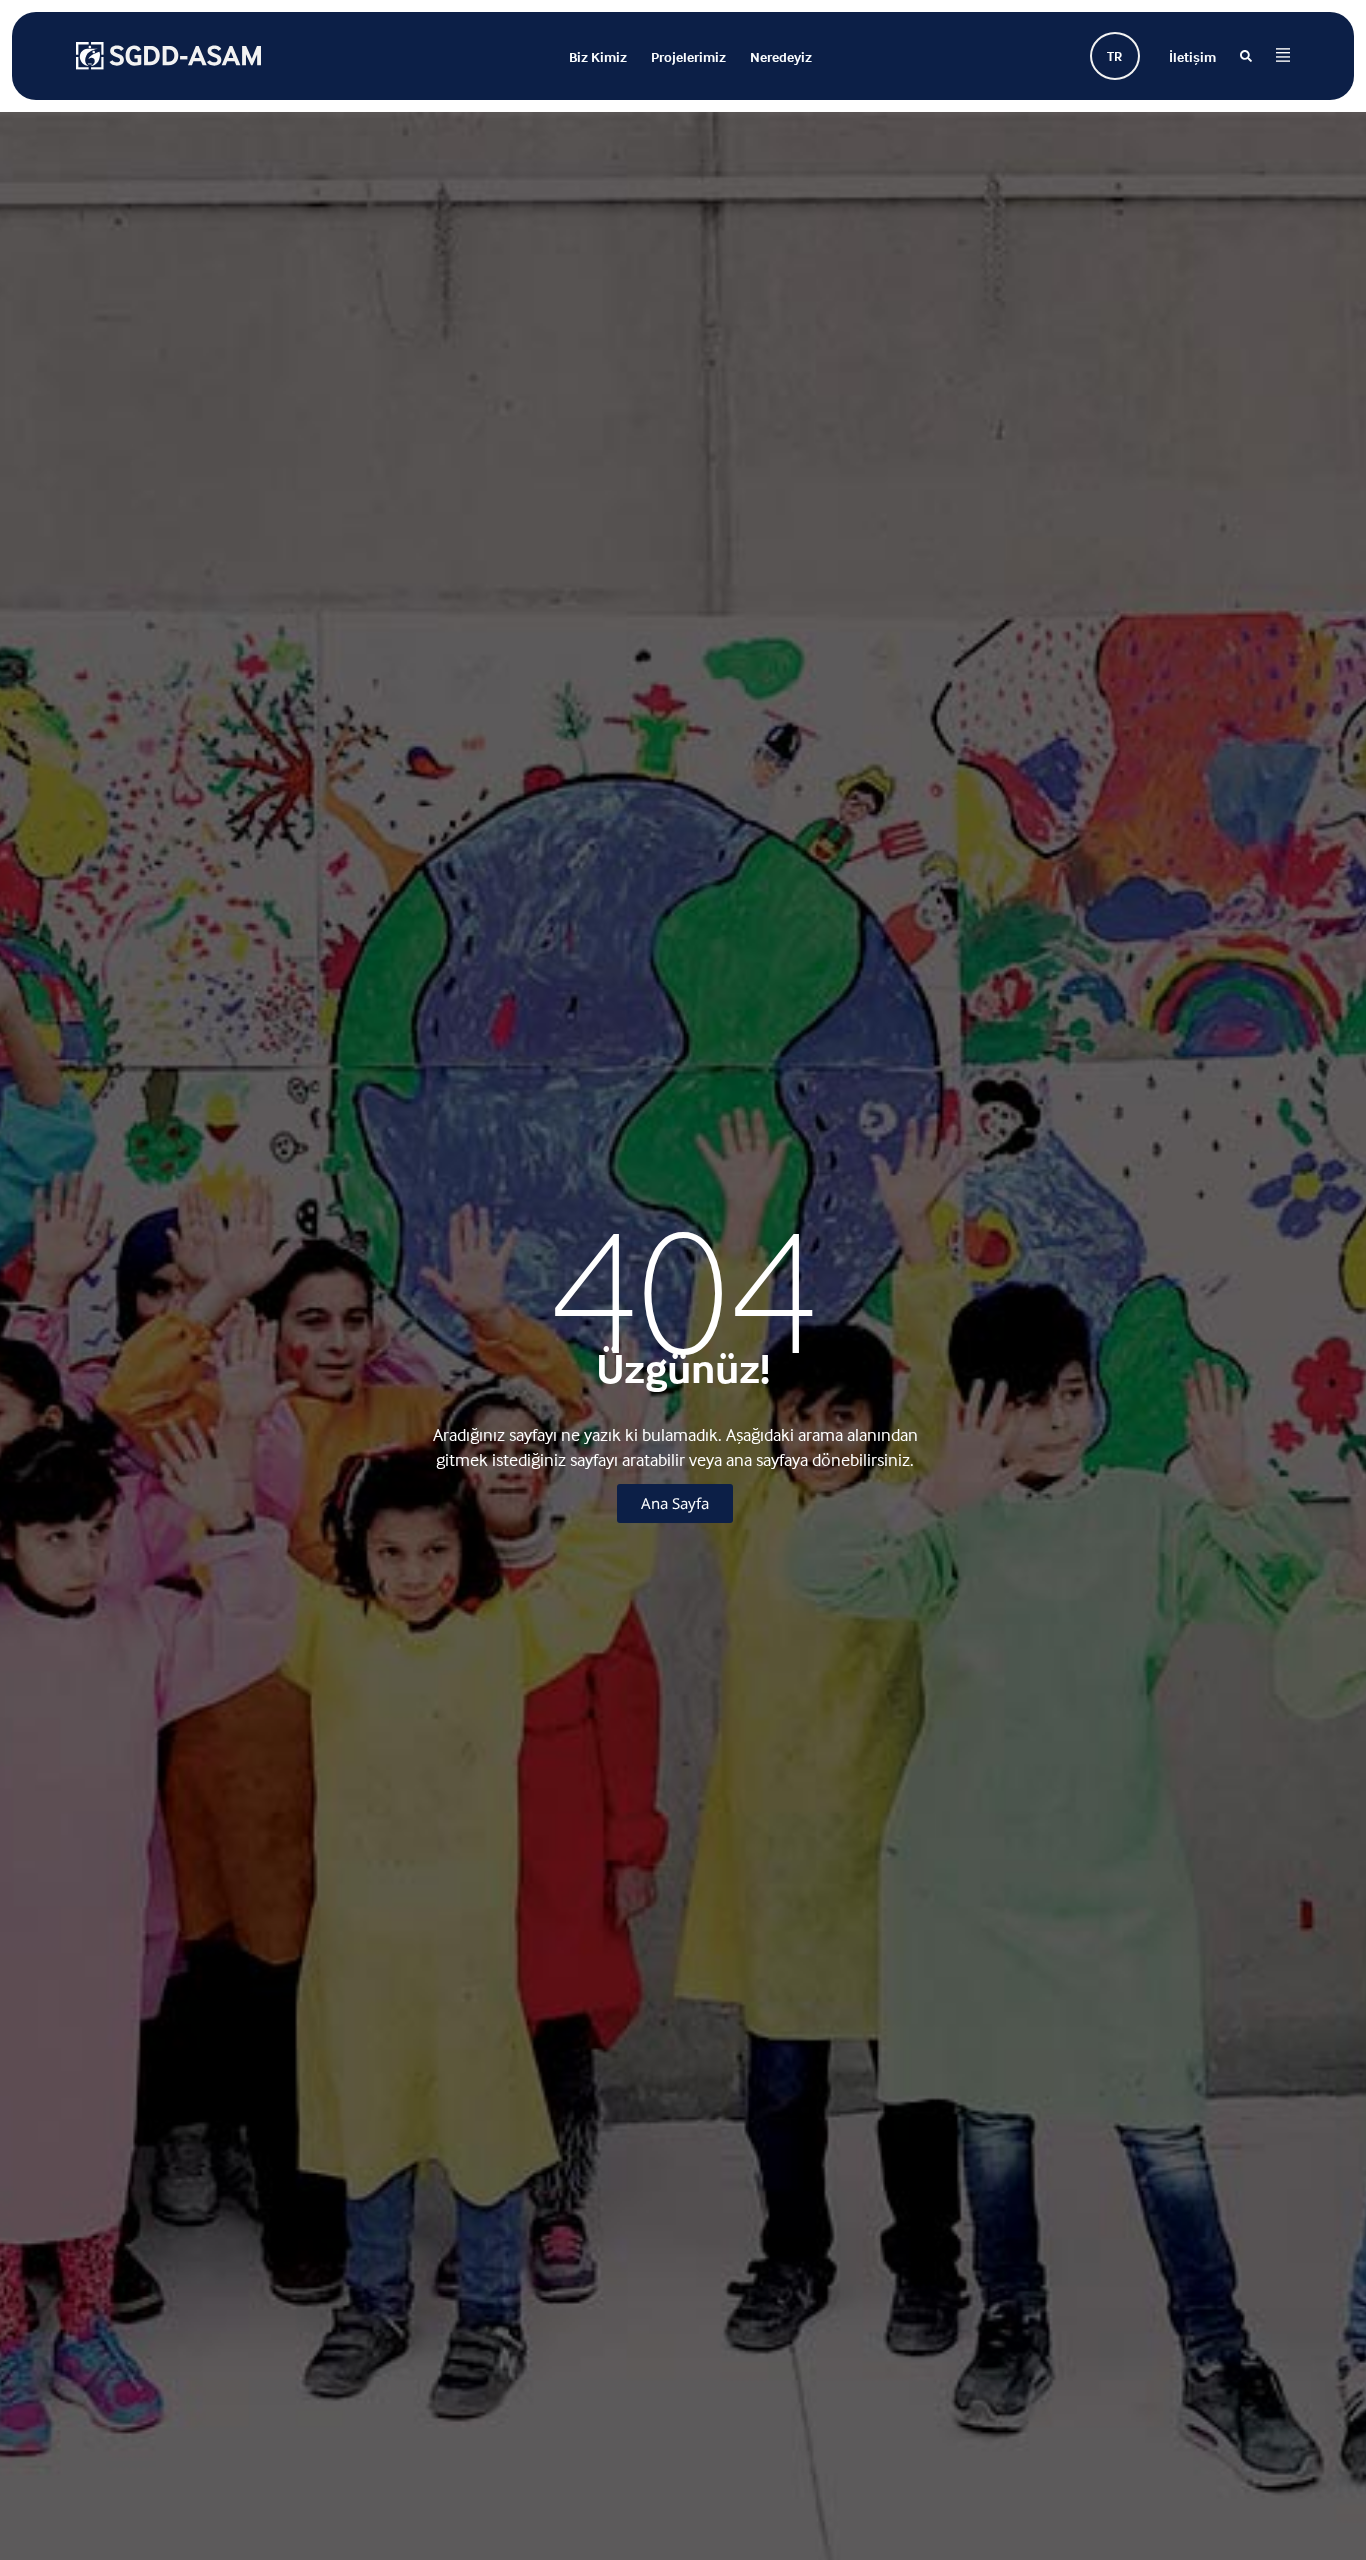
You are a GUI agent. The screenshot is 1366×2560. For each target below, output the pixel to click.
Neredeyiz (781, 56)
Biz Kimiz (598, 56)
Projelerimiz (688, 56)
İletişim (1192, 56)
